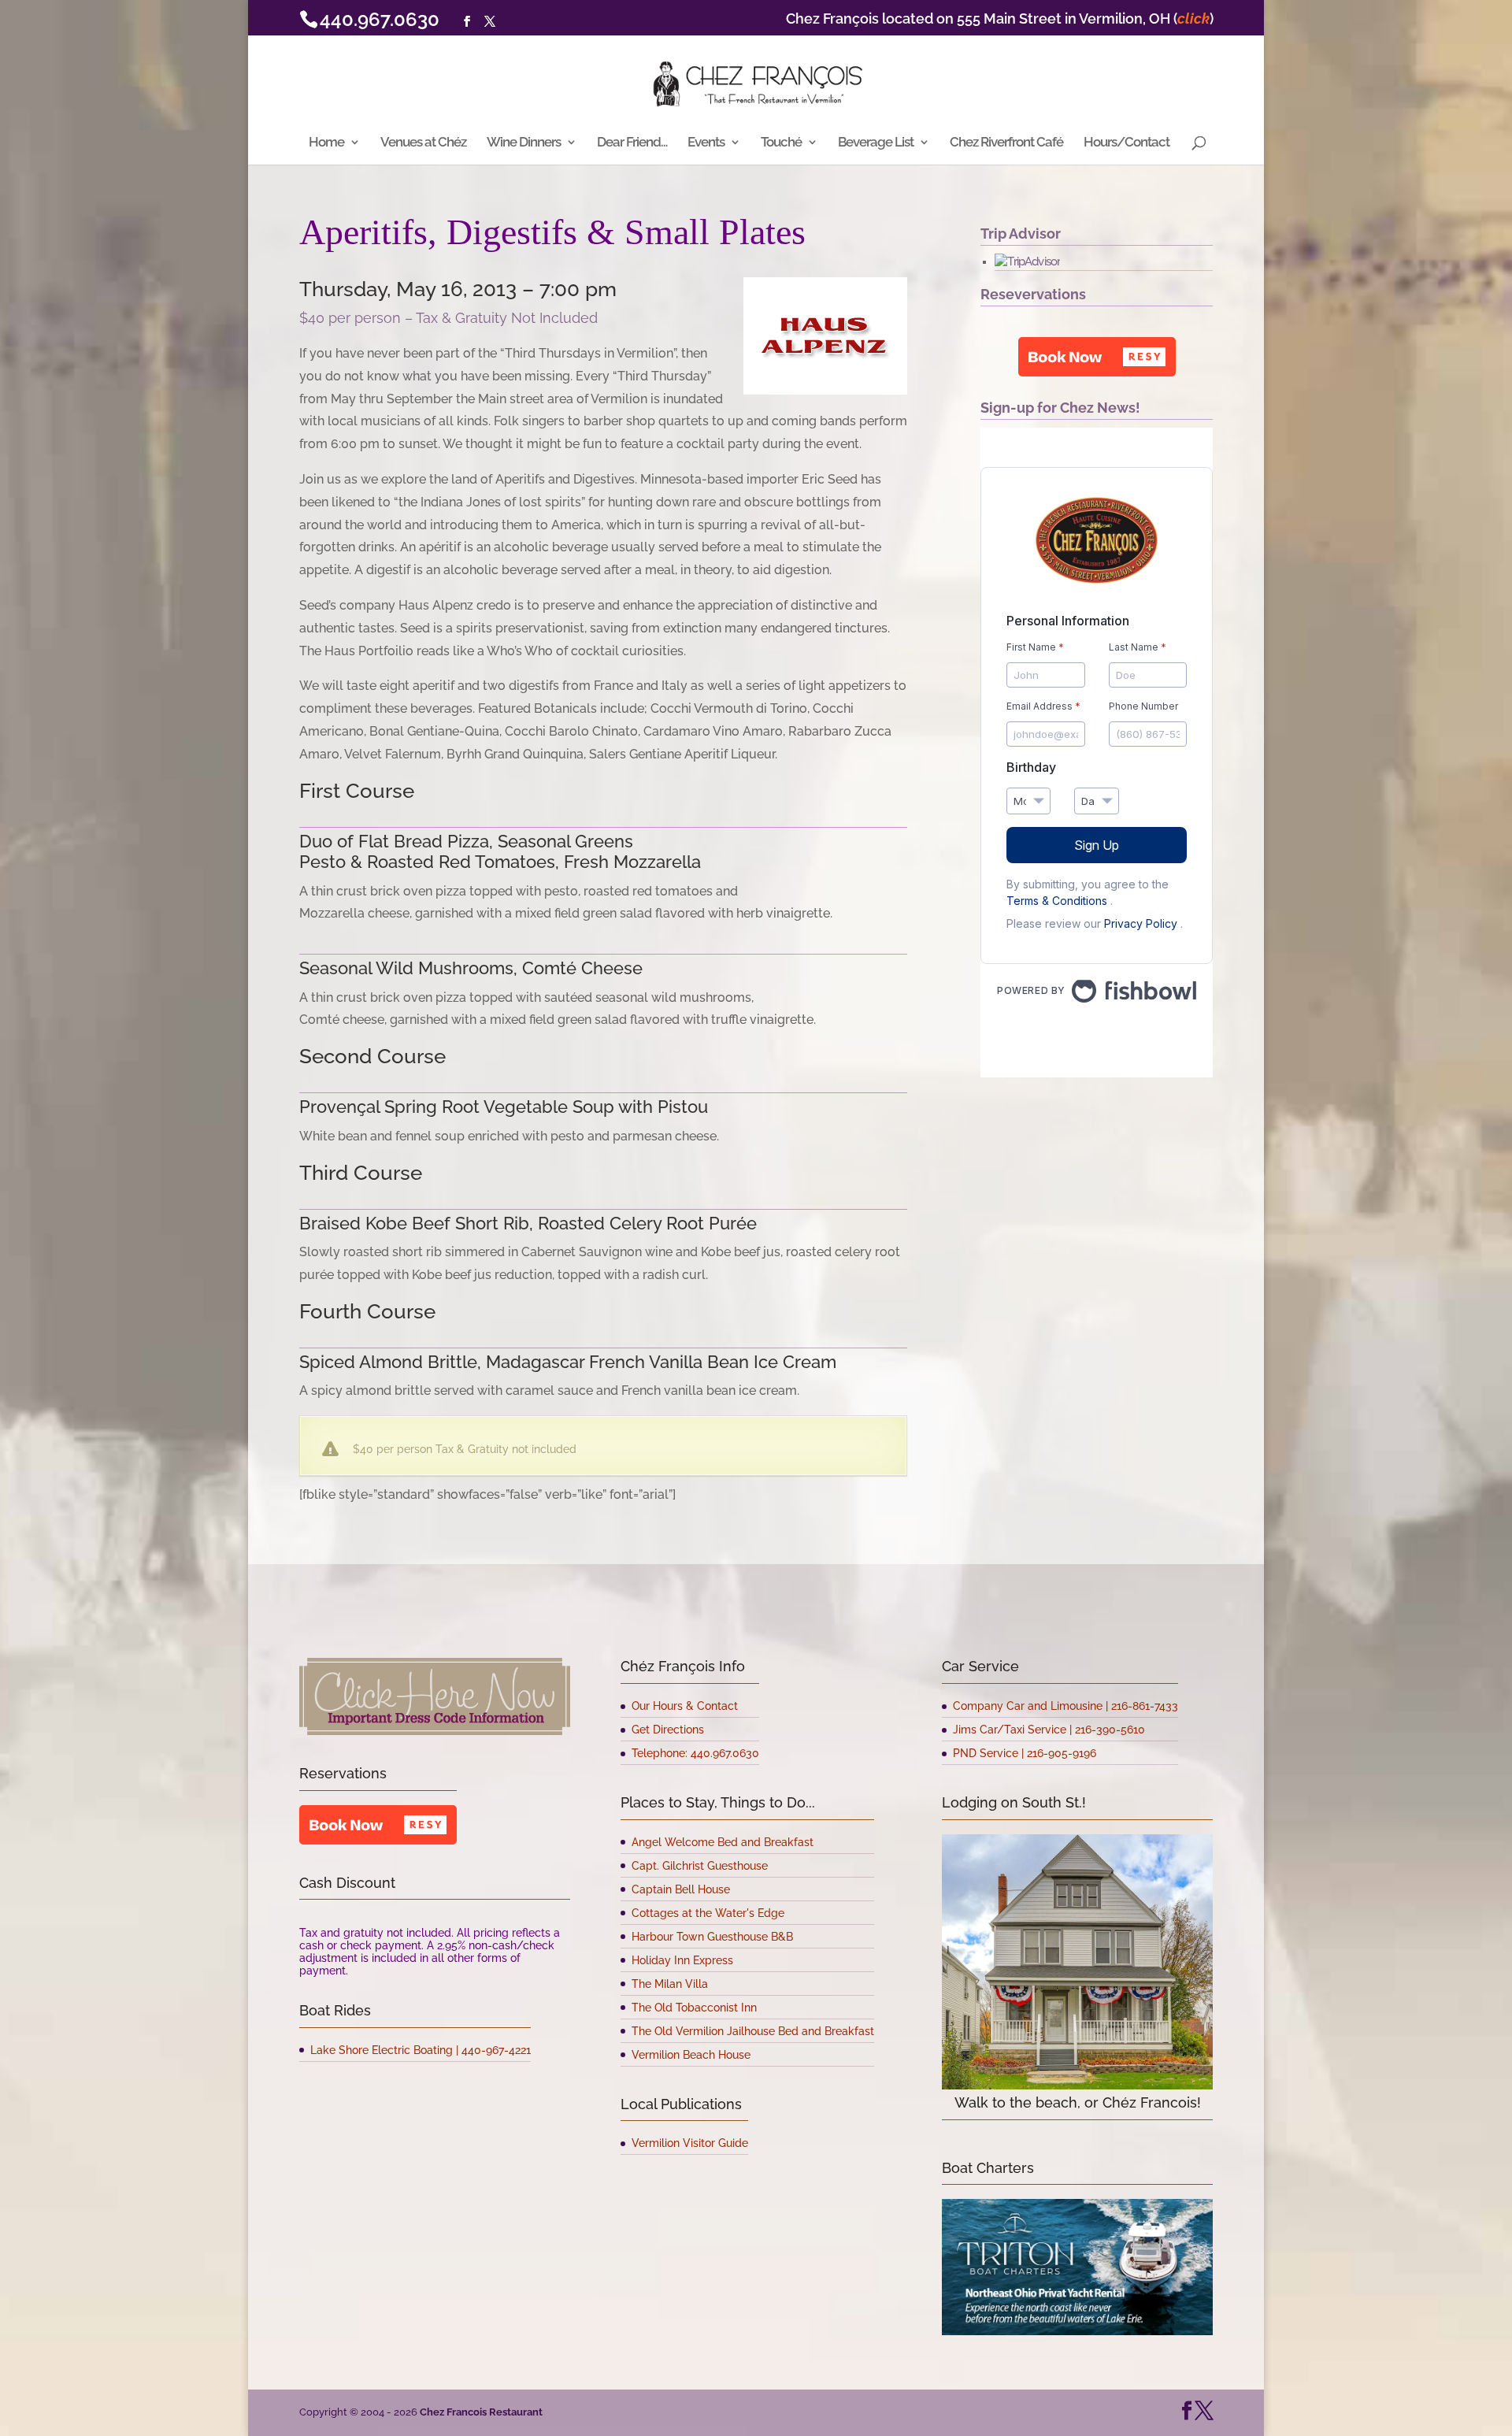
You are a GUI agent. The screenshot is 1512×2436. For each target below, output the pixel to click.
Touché (781, 143)
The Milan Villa (670, 1984)
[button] (1097, 357)
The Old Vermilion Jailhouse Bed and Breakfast (753, 2031)
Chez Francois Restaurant (481, 2412)
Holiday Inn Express (682, 1960)
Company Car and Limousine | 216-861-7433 (1065, 1706)
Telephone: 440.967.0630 (695, 1753)
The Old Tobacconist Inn (694, 2008)
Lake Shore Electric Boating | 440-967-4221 (421, 2050)
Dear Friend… (632, 143)
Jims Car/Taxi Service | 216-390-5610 (1049, 1730)
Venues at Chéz (423, 143)
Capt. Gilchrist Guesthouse (700, 1866)
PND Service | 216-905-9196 (1025, 1753)
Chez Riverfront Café (1006, 143)
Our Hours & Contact (685, 1706)
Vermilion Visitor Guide (690, 2143)
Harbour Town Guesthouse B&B (712, 1937)
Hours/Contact (1127, 143)
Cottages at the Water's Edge (708, 1913)
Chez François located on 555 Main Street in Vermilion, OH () (1000, 19)
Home (326, 143)
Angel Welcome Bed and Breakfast (723, 1842)
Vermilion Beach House (691, 2055)
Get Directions (668, 1730)
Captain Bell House (681, 1889)
